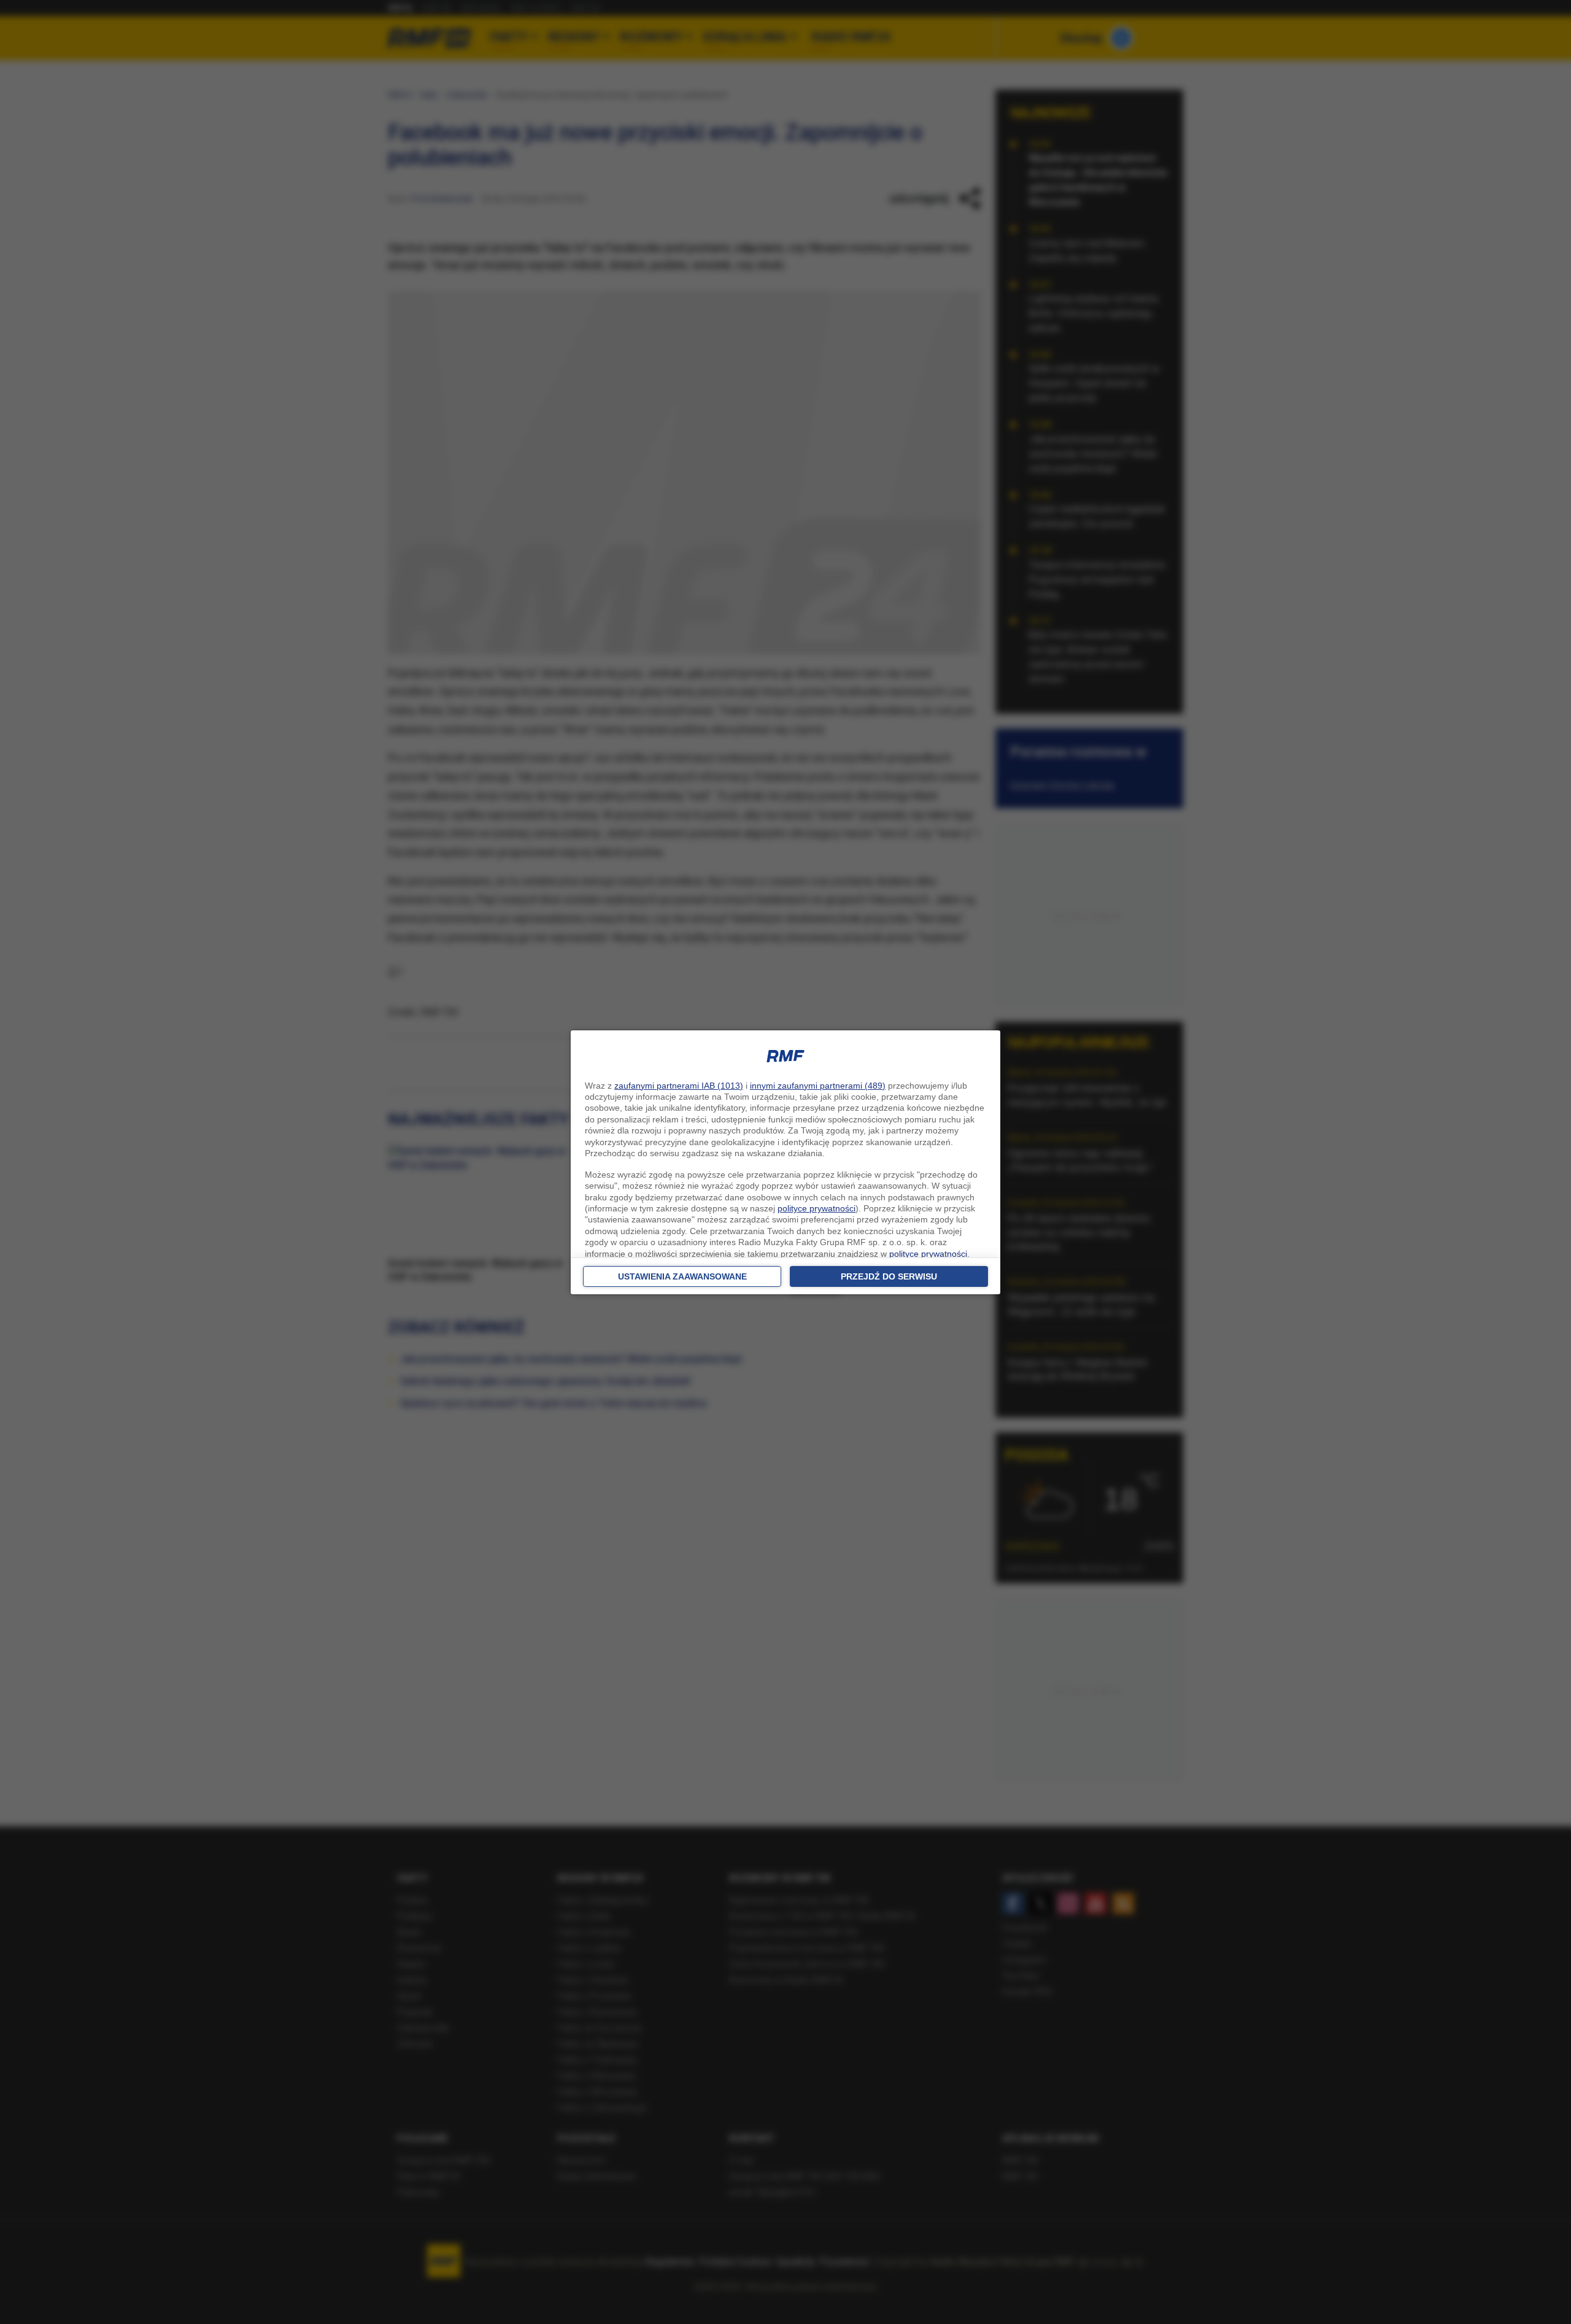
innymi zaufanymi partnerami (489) (818, 1086)
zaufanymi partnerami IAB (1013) (679, 1086)
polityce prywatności (816, 1208)
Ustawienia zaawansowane (682, 1276)
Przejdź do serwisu (889, 1276)
